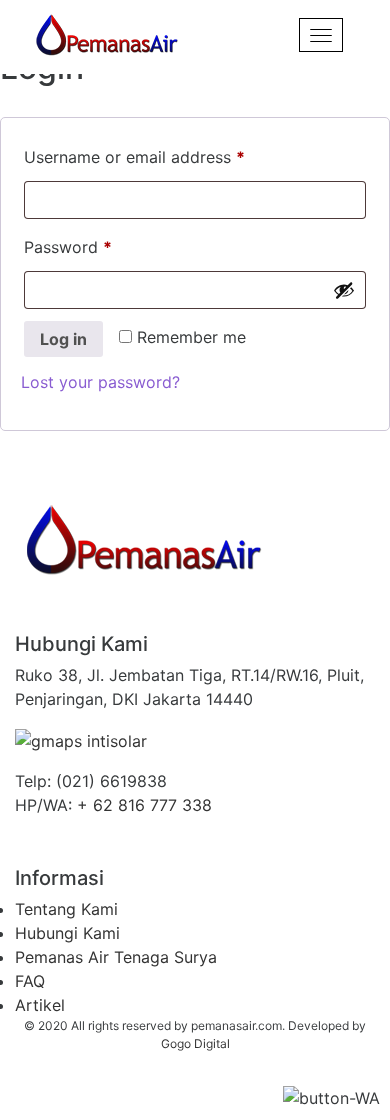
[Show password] (344, 290)
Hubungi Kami (67, 933)
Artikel (40, 1005)
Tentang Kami (66, 909)
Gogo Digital (195, 1043)
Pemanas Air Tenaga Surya (116, 957)
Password (101, 244)
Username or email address (167, 154)
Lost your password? (100, 382)
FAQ (30, 981)
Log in (63, 339)
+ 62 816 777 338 (144, 805)
